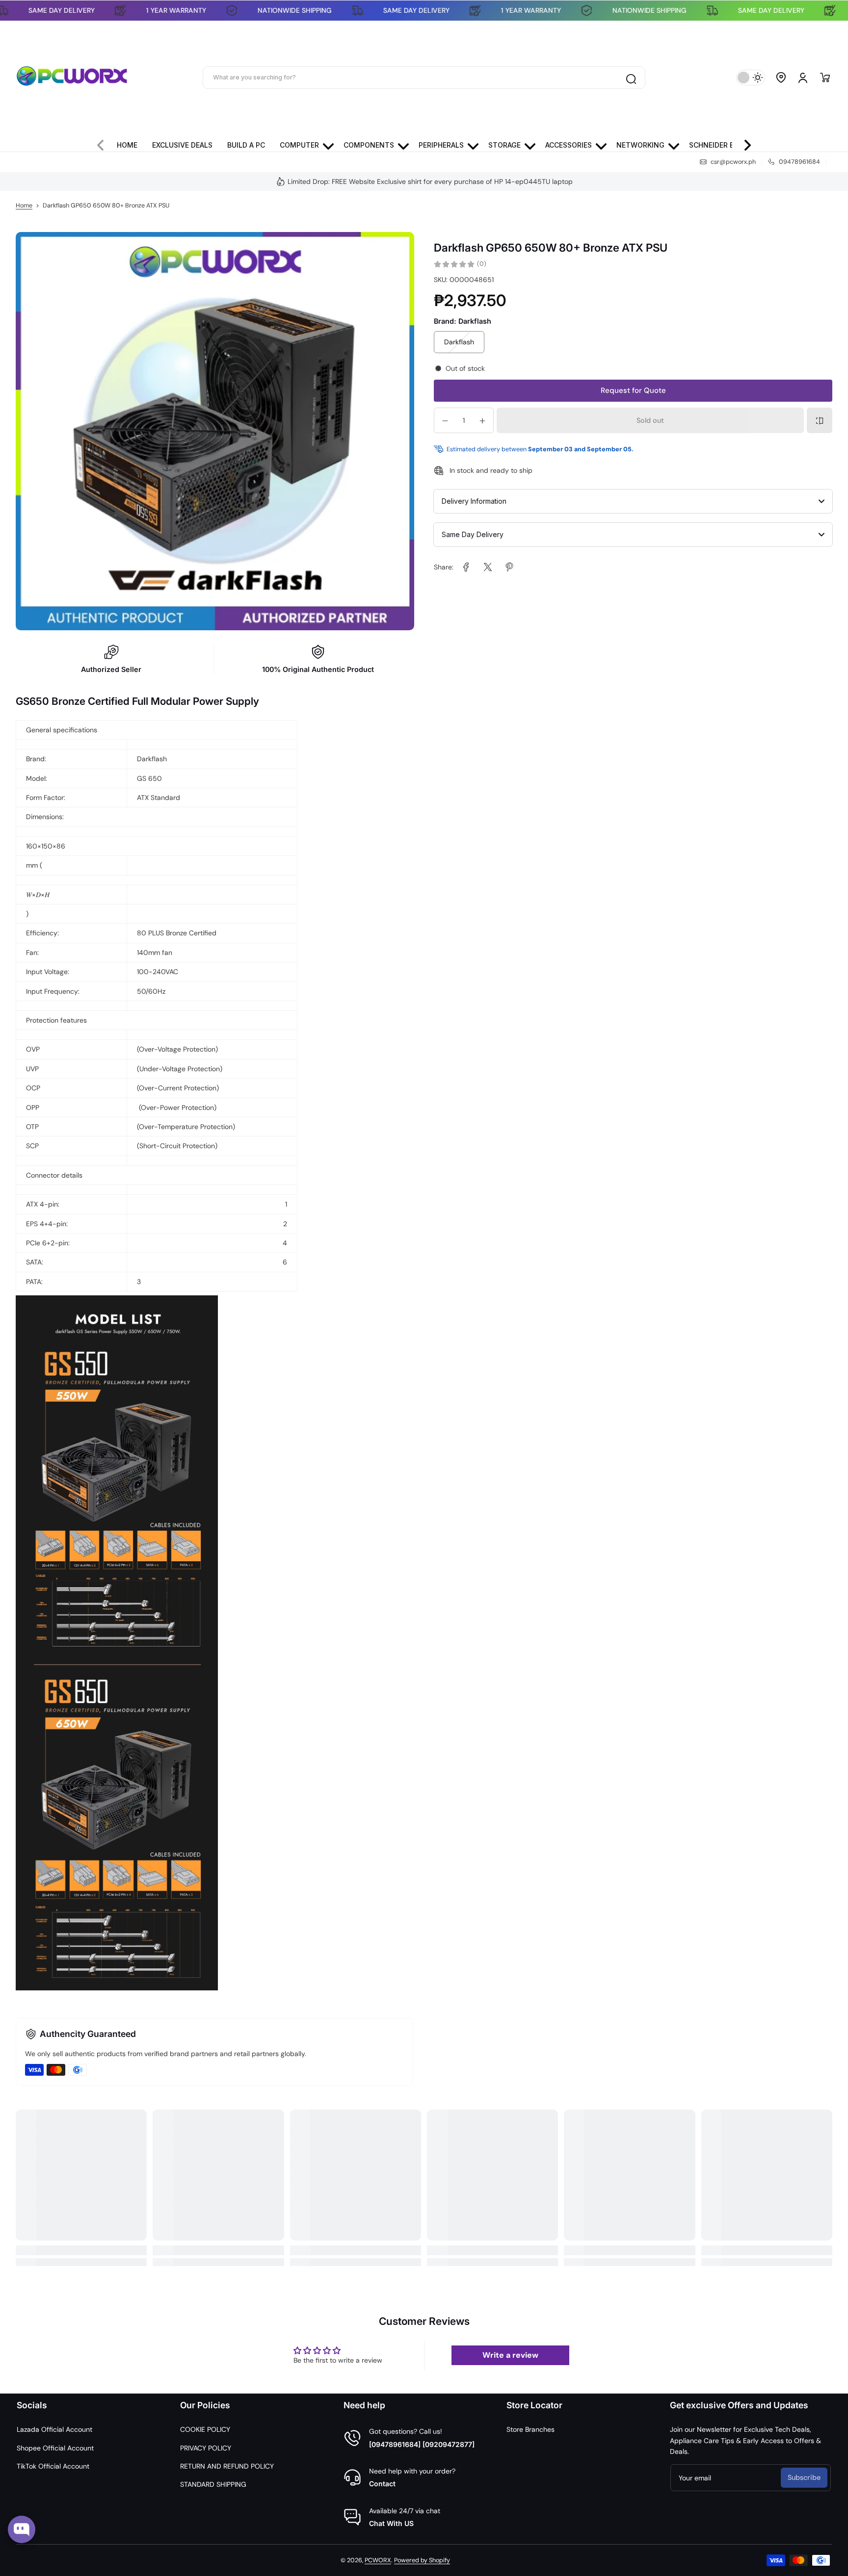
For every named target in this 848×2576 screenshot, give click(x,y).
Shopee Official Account (55, 2448)
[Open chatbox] (22, 2529)
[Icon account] (803, 77)
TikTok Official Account (53, 2466)
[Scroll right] (743, 143)
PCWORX (378, 2560)
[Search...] (631, 77)
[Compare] (820, 421)
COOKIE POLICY (205, 2429)
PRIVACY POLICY (206, 2448)
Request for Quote (633, 391)
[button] (781, 77)
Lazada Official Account (54, 2429)
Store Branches (530, 2429)
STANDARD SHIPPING (213, 2484)
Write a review (510, 2355)
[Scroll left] (105, 143)
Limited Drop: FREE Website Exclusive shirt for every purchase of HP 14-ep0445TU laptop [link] (430, 181)
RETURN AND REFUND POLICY (227, 2466)
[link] (466, 567)
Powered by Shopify (422, 2560)
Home (24, 206)
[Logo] (72, 77)
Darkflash (459, 342)
